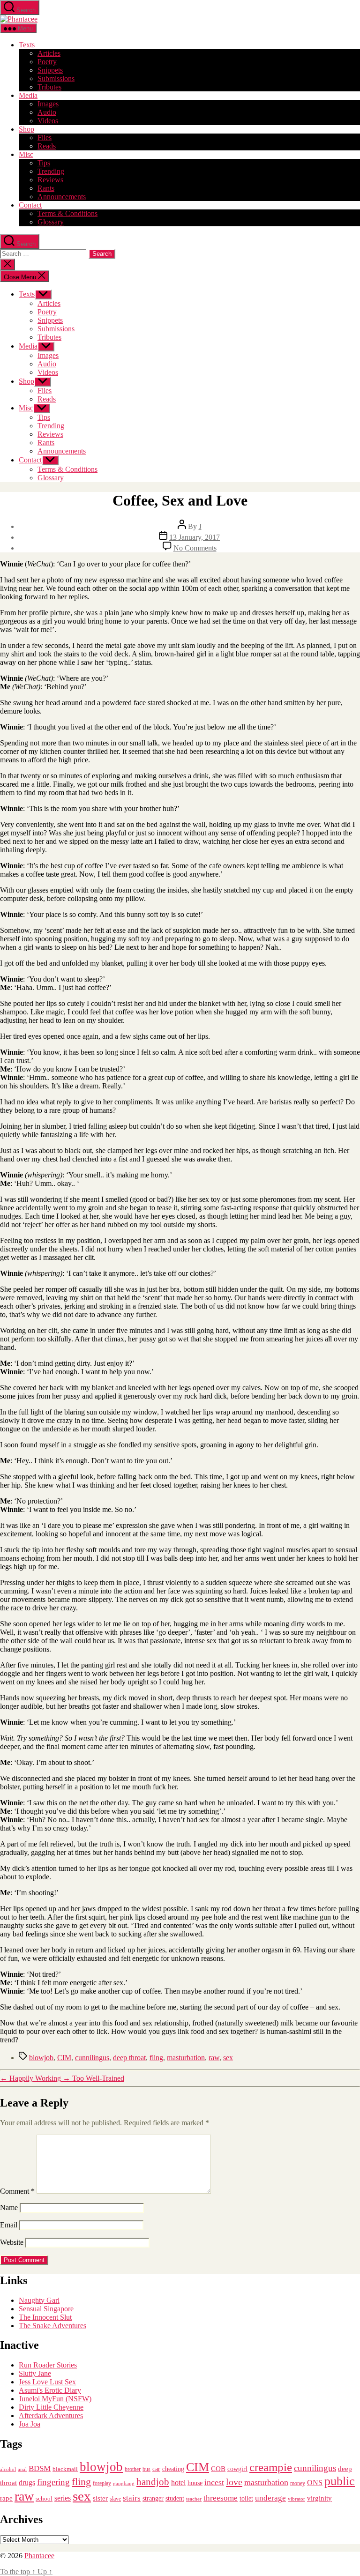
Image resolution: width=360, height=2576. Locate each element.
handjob (153, 2482)
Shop (26, 129)
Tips (44, 163)
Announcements (62, 197)
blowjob (41, 2058)
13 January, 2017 (195, 537)
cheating (173, 2469)
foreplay (102, 2483)
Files (45, 138)
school (44, 2499)
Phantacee (39, 2556)
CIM (64, 2058)
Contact (30, 205)
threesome (221, 2498)
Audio (47, 112)
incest (214, 2482)
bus (146, 2469)
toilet (246, 2498)
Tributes (49, 87)
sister (100, 2498)
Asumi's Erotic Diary (50, 2390)
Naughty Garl (39, 2300)
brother (133, 2469)
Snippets (50, 70)
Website (12, 2242)
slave (115, 2499)
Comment (17, 2191)
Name (9, 2207)
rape (6, 2498)
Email (9, 2225)
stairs (132, 2498)
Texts (27, 45)
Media (28, 95)
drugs (27, 2483)
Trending (51, 171)
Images (48, 104)
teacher (194, 2499)
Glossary (51, 222)
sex (228, 2058)
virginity (319, 2498)
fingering (53, 2482)
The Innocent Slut (45, 2317)
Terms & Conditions (67, 213)
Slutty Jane (35, 2373)
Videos (48, 121)
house (195, 2483)
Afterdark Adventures (51, 2416)
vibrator (296, 2499)
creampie (271, 2467)
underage (270, 2498)
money (298, 2483)
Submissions (56, 78)
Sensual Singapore (46, 2309)
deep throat (129, 2058)
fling (156, 2058)
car (156, 2469)
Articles (49, 53)
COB (218, 2469)
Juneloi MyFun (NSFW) (55, 2399)
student (175, 2498)
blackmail (65, 2469)
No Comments (195, 548)
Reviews (50, 180)
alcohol (8, 2469)
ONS (315, 2483)
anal (22, 2469)
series (63, 2498)
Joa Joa (30, 2424)
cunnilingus (92, 2058)
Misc (26, 154)
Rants (46, 188)
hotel (178, 2483)
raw (214, 2058)
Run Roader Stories (48, 2365)
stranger (153, 2498)
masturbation (186, 2058)
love (234, 2482)
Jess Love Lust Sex (47, 2382)
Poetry (47, 62)
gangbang (124, 2483)
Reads (47, 146)
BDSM (40, 2468)
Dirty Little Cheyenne (51, 2407)
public (340, 2481)
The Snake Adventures (52, 2326)
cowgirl (237, 2469)
